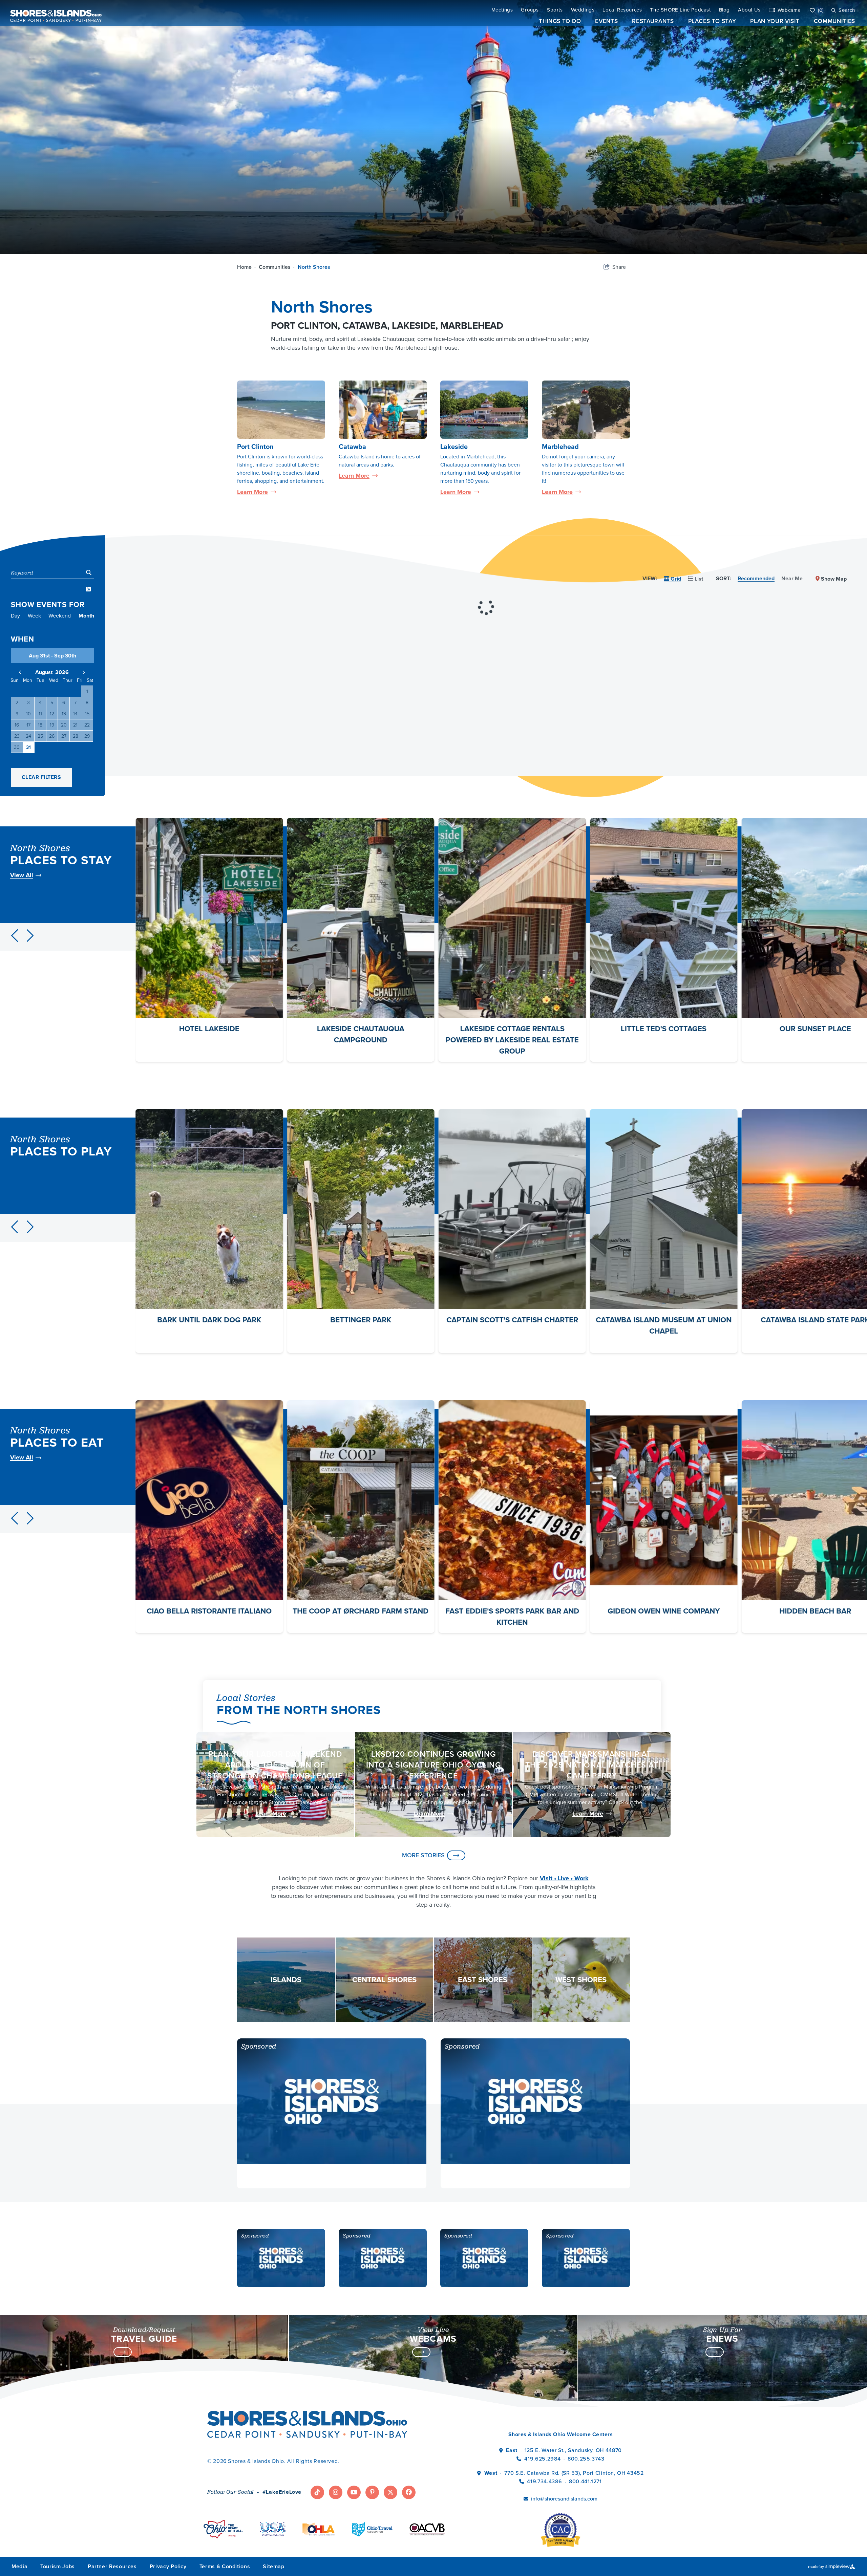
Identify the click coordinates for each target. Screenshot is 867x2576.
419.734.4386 (545, 2481)
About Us (749, 10)
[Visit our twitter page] (390, 2492)
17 (28, 725)
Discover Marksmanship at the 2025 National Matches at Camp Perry (592, 1765)
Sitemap (273, 2566)
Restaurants (653, 21)
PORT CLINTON (304, 326)
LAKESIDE (414, 326)
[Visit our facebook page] (409, 2492)
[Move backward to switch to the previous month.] (20, 672)
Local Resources (622, 10)
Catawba (352, 447)
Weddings (583, 10)
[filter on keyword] (89, 573)
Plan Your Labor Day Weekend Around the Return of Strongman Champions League (275, 1765)
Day (15, 616)
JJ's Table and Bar (361, 1611)
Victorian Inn (815, 1029)
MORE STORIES (423, 1855)
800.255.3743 (586, 2459)
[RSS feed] (88, 589)
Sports (555, 10)
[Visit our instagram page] (336, 2492)
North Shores (315, 267)
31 (28, 747)
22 (87, 725)
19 (52, 725)
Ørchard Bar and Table (664, 1611)
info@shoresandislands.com (564, 2499)
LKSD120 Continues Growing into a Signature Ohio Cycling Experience (434, 1765)
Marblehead (560, 447)
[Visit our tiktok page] (317, 2492)
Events (606, 21)
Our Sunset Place (209, 1029)
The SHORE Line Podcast (680, 10)
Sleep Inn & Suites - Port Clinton (361, 1029)
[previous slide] (15, 936)
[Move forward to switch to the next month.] (84, 672)
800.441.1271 (585, 2481)
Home (246, 267)
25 (40, 736)
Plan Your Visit (775, 21)
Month (86, 616)
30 (17, 747)
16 (17, 725)
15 (87, 714)
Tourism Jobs (58, 2566)
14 (75, 714)
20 (64, 725)
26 (52, 736)
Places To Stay (712, 21)
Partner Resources (112, 2566)
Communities (834, 21)
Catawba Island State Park (209, 1320)
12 (52, 714)
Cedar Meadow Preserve (512, 1320)
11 (40, 714)
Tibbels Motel (512, 1029)
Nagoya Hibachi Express (512, 1611)
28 (76, 736)
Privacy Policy (168, 2566)
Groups (530, 10)
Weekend (60, 616)
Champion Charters (664, 1320)
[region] (486, 589)
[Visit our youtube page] (354, 2492)
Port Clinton (255, 447)
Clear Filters (41, 777)
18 (40, 725)
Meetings (502, 10)
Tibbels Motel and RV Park (664, 1029)
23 (17, 736)
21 (75, 725)
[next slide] (30, 936)
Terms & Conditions (225, 2566)
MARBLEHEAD (472, 326)
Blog (724, 10)
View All (22, 875)
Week (34, 616)
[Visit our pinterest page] (372, 2492)
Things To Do (560, 21)
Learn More (256, 492)
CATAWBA (365, 326)
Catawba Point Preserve (361, 1320)
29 (87, 736)
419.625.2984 (542, 2459)
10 (28, 714)
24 (28, 736)
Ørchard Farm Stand (815, 1611)
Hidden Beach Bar (209, 1611)
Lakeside (454, 447)
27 (64, 736)
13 (64, 714)
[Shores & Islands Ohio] (54, 13)
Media (19, 2566)
